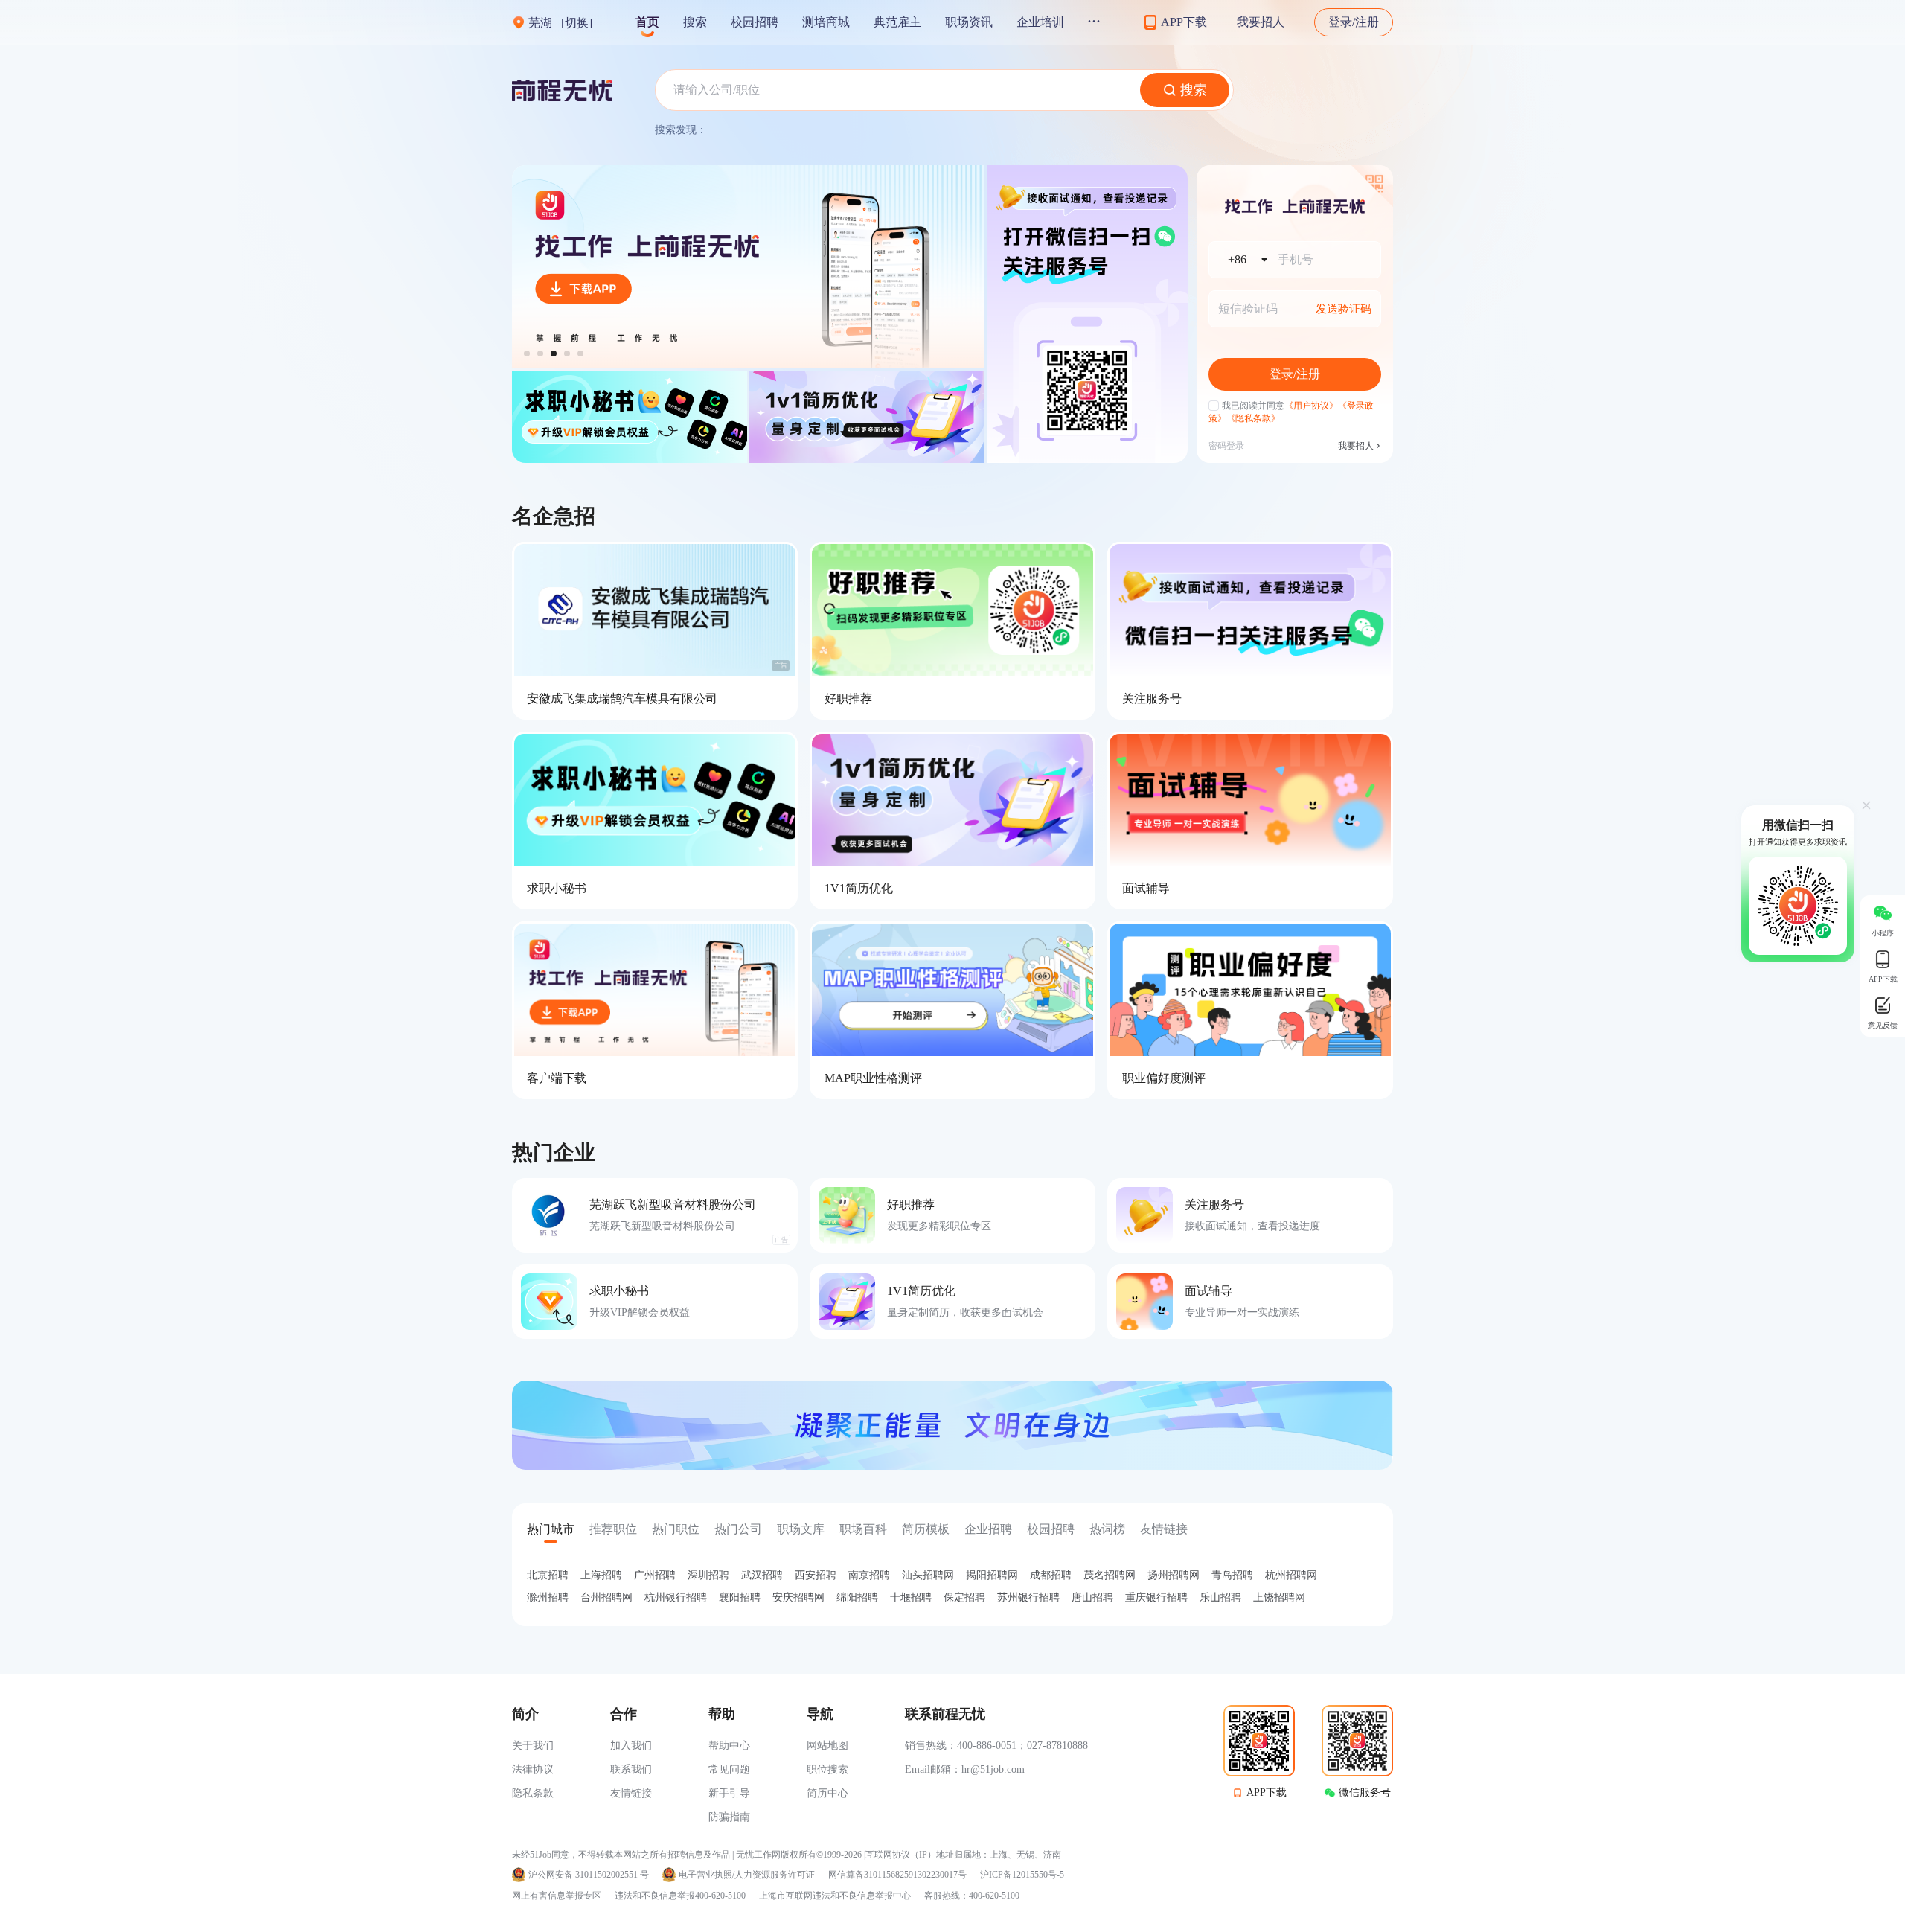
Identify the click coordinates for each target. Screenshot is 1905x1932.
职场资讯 (969, 22)
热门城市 (551, 1529)
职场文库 (801, 1529)
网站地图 (827, 1746)
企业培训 (1040, 22)
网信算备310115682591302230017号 (897, 1875)
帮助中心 (729, 1746)
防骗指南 (729, 1817)
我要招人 (1261, 22)
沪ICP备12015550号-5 (1022, 1875)
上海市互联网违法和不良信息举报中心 (835, 1896)
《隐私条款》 (1253, 418)
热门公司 (738, 1529)
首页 (647, 22)
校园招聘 (755, 22)
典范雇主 (897, 22)
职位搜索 (827, 1769)
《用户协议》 (1311, 406)
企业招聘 (988, 1529)
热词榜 (1107, 1529)
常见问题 (729, 1769)
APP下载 (1267, 1792)
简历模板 (926, 1529)
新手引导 (729, 1793)
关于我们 (533, 1746)
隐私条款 (533, 1793)
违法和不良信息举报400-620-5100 (680, 1896)
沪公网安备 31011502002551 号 (589, 1875)
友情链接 (1164, 1529)
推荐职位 (613, 1529)
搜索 (695, 22)
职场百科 (863, 1529)
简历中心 (827, 1793)
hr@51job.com (993, 1769)
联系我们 (631, 1769)
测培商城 (826, 22)
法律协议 (533, 1769)
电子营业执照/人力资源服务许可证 (747, 1875)
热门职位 (676, 1529)
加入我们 (631, 1746)
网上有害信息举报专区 (557, 1896)
